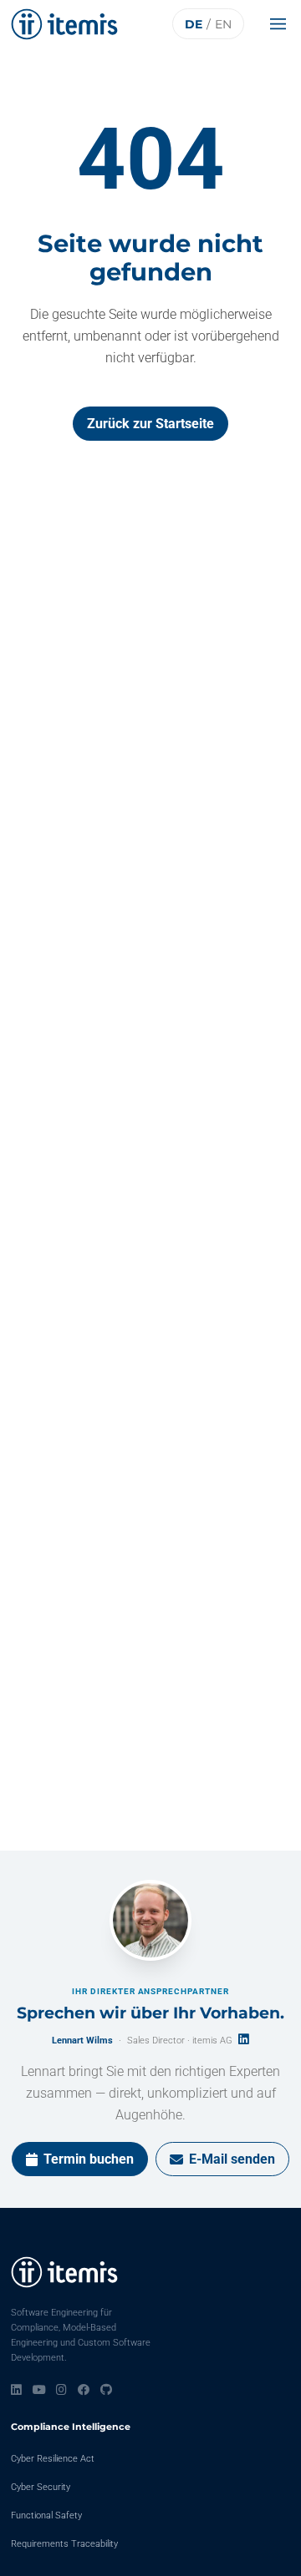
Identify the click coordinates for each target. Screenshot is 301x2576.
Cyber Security (41, 2487)
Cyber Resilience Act (53, 2459)
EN (223, 24)
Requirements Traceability (64, 2544)
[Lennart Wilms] (150, 1921)
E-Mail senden (232, 2159)
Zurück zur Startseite (150, 424)
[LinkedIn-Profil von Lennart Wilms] (244, 2039)
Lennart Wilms (82, 2041)
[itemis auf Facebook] (84, 2390)
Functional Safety (46, 2515)
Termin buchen (89, 2159)
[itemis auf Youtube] (39, 2390)
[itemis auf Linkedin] (16, 2390)
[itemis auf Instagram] (61, 2390)
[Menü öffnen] (282, 24)
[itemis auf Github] (106, 2390)
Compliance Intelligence (71, 2427)
